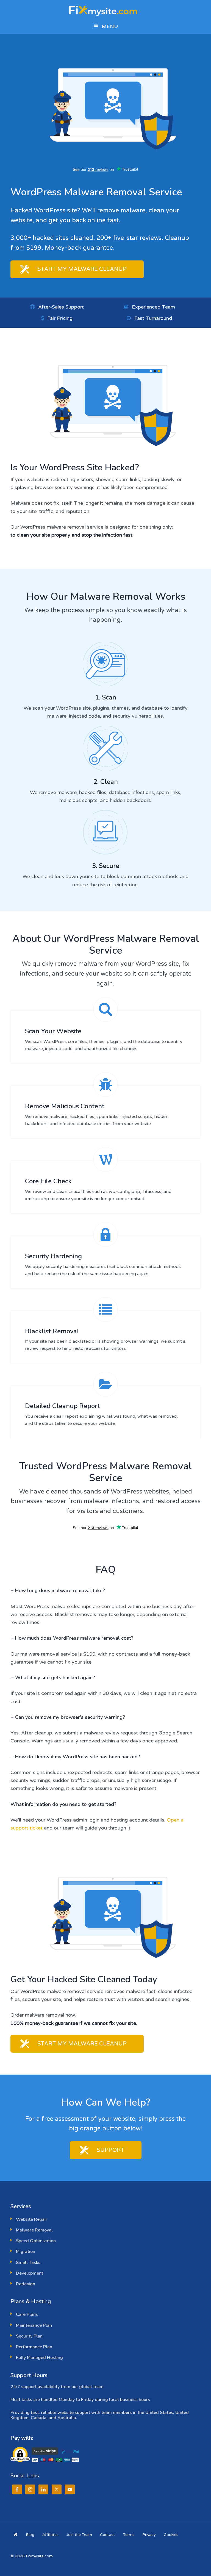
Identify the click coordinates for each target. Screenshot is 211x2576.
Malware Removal (34, 2230)
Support (111, 2150)
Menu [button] (110, 26)
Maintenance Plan (34, 2325)
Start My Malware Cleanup (82, 269)
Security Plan (29, 2336)
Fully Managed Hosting (39, 2358)
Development (30, 2273)
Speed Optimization (36, 2241)
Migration (26, 2252)
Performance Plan (34, 2347)
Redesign (26, 2284)
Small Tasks (28, 2263)
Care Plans (27, 2314)
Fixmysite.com (105, 10)
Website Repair (32, 2219)
